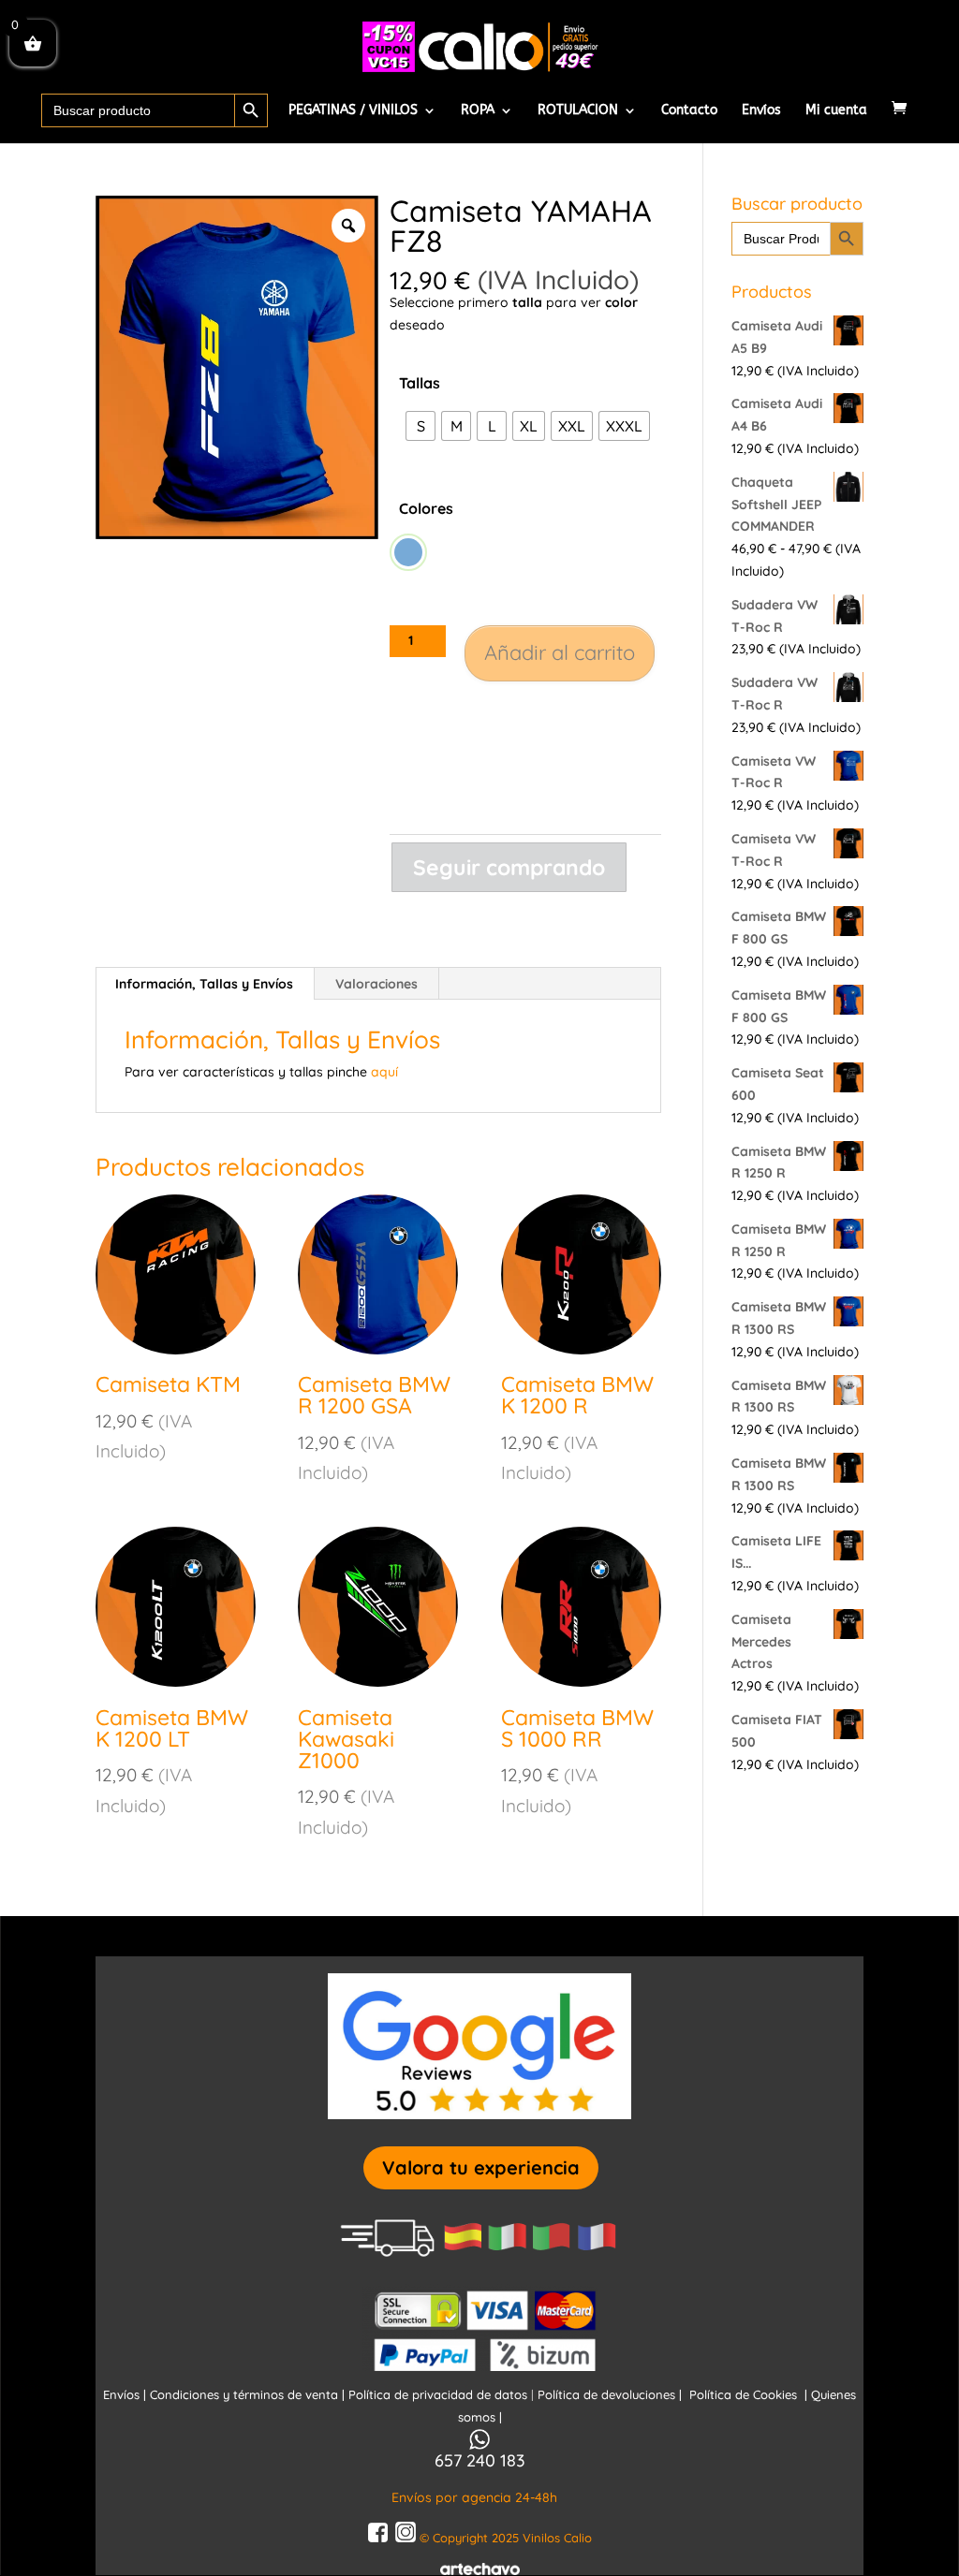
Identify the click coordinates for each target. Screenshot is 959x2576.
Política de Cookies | (750, 2394)
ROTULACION (578, 111)
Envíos (761, 111)
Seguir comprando (509, 867)
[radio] (420, 426)
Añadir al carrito (560, 652)
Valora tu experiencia (481, 2167)
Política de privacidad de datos (439, 2394)
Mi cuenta (836, 111)
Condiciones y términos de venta (244, 2394)
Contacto (689, 111)
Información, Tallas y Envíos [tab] (204, 984)
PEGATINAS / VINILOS (353, 111)
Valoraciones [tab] (376, 984)
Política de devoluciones (608, 2394)
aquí (384, 1072)
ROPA (478, 111)
